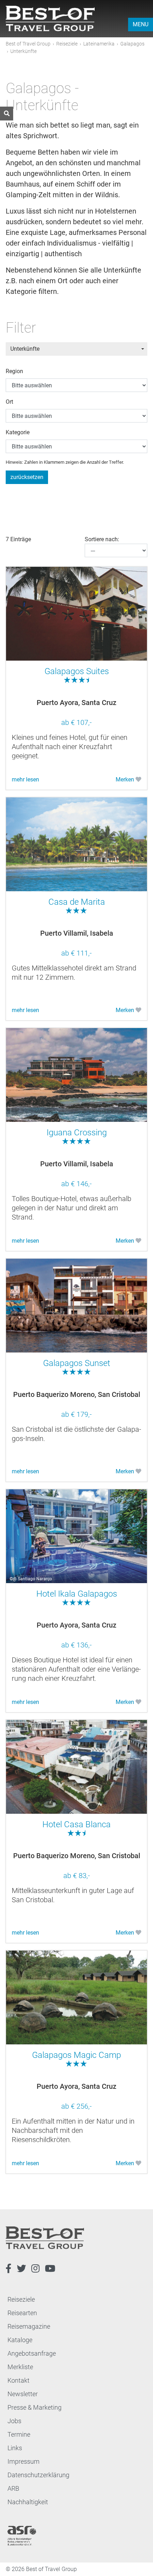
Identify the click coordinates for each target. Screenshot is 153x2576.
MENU (141, 24)
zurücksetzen (27, 477)
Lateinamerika (99, 44)
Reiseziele (67, 44)
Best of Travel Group (28, 44)
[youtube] (50, 2269)
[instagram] (35, 2269)
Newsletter (23, 2394)
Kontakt (19, 2380)
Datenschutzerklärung (38, 2475)
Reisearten (22, 2313)
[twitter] (21, 2269)
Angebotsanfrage (32, 2353)
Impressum (23, 2461)
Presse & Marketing (35, 2407)
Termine (19, 2434)
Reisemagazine (29, 2326)
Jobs (14, 2421)
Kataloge (20, 2340)
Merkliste (20, 2367)
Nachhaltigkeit (28, 2502)
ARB (13, 2488)
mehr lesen (25, 779)
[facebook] (9, 2269)
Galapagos (132, 44)
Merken (126, 779)
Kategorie (18, 432)
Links (15, 2448)
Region (14, 371)
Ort (9, 402)
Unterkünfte (25, 349)
